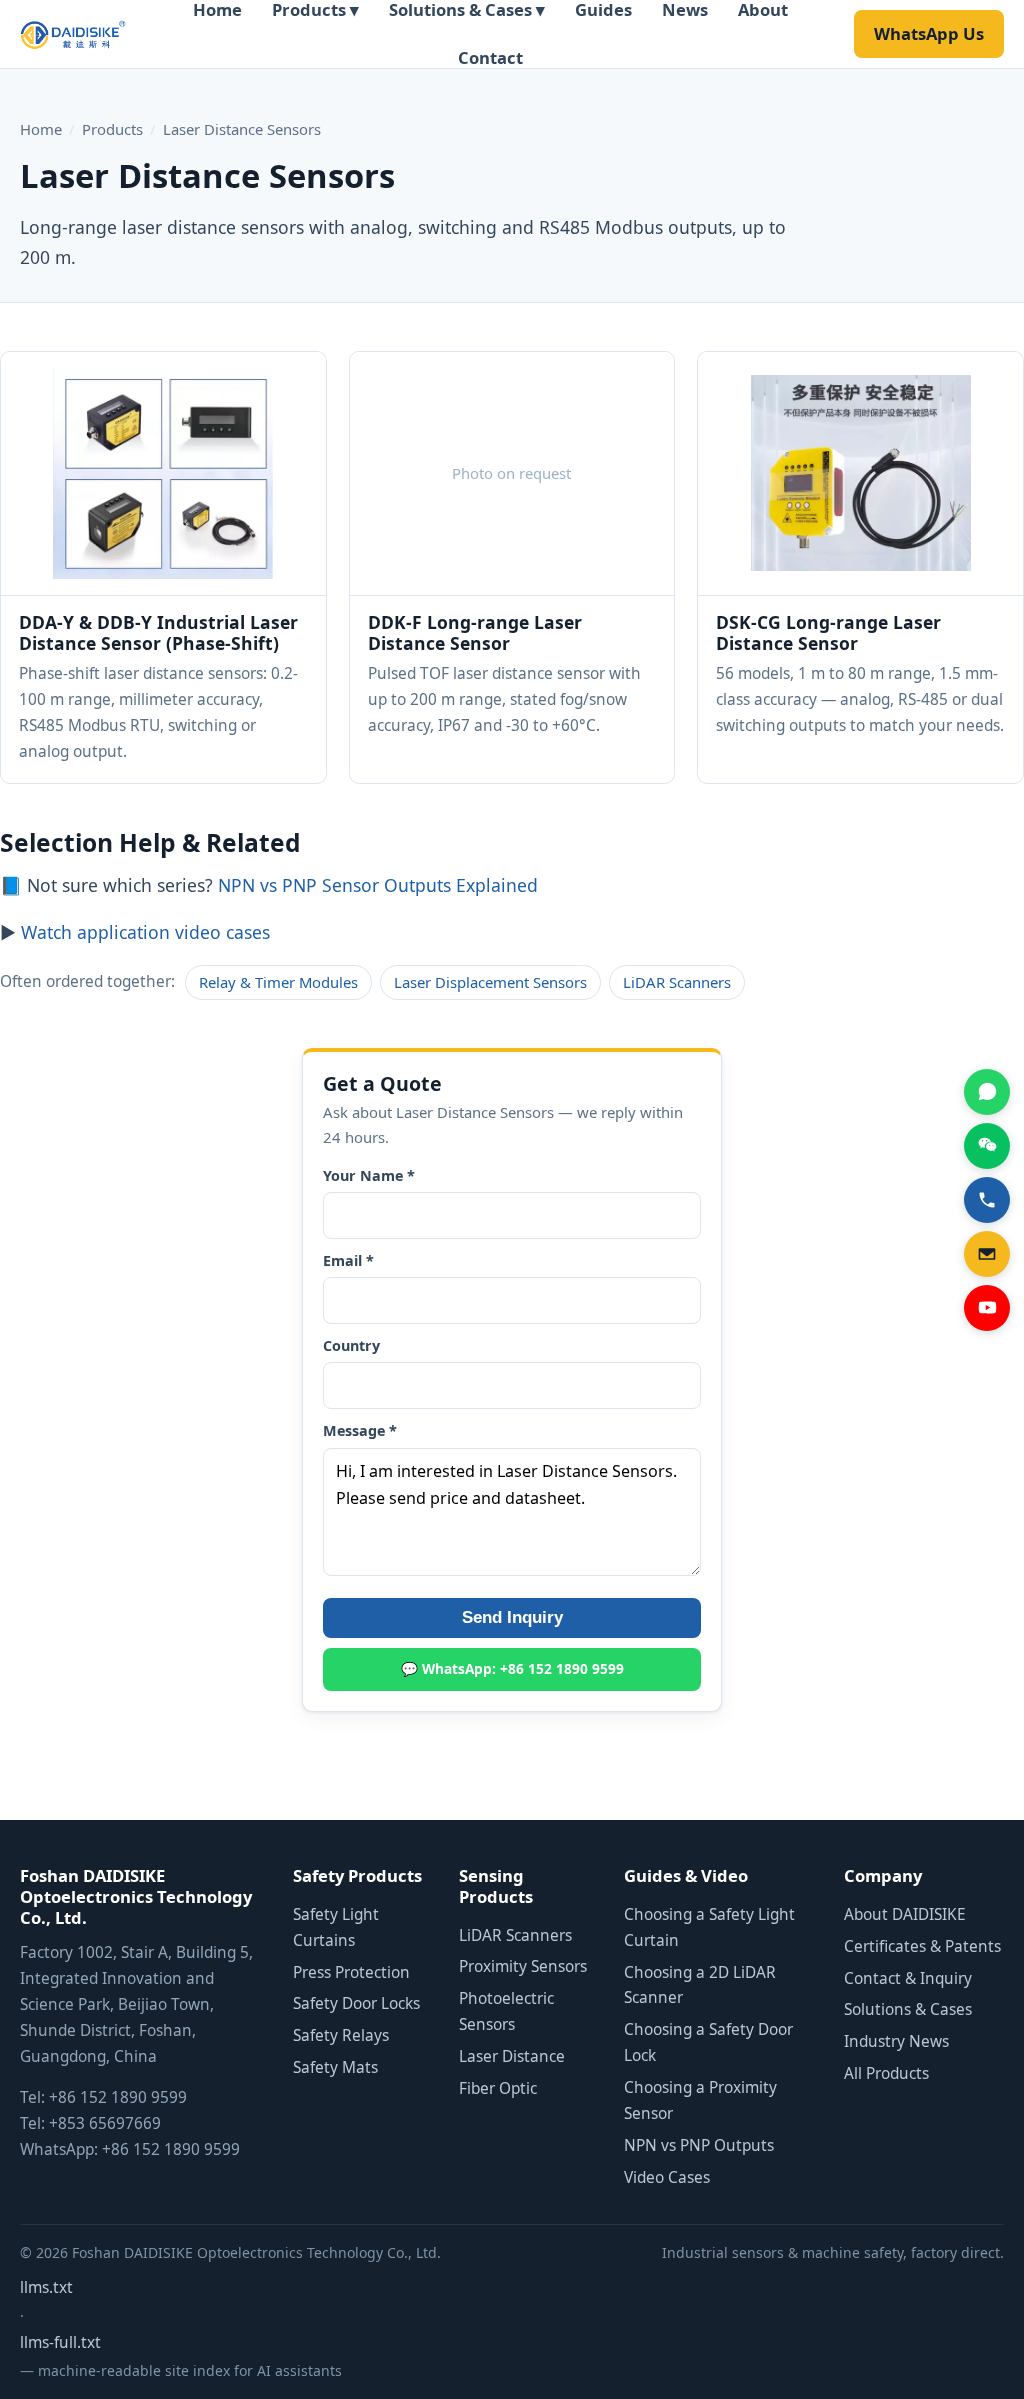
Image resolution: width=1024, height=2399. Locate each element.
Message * (360, 1430)
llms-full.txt (60, 2342)
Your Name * (369, 1175)
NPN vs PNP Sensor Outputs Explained (378, 885)
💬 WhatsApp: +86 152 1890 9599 (512, 1668)
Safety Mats (335, 2067)
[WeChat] (987, 1146)
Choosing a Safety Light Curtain (709, 1927)
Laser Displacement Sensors (490, 982)
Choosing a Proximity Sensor (700, 2100)
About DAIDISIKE (905, 1914)
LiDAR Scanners (677, 982)
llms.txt (46, 2287)
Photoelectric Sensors (506, 2011)
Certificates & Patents (922, 1946)
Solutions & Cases (908, 2009)
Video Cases (667, 2177)
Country (351, 1345)
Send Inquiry (512, 1617)
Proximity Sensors (523, 1966)
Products (112, 129)
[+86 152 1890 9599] (987, 1200)
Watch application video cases (145, 932)
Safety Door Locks (356, 2003)
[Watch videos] (987, 1308)
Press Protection (351, 1972)
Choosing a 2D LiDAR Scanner (700, 1985)
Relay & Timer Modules (278, 982)
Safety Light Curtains (336, 1927)
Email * (348, 1260)
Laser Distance (512, 2056)
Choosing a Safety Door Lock (708, 2042)
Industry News (896, 2041)
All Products (886, 2073)
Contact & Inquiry (908, 1978)
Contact (490, 57)
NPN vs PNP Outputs (699, 2145)
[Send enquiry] (987, 1254)
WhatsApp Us (929, 33)
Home (41, 129)
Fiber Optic (498, 2088)
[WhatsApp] (987, 1092)
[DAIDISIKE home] (73, 34)
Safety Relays (341, 2035)
